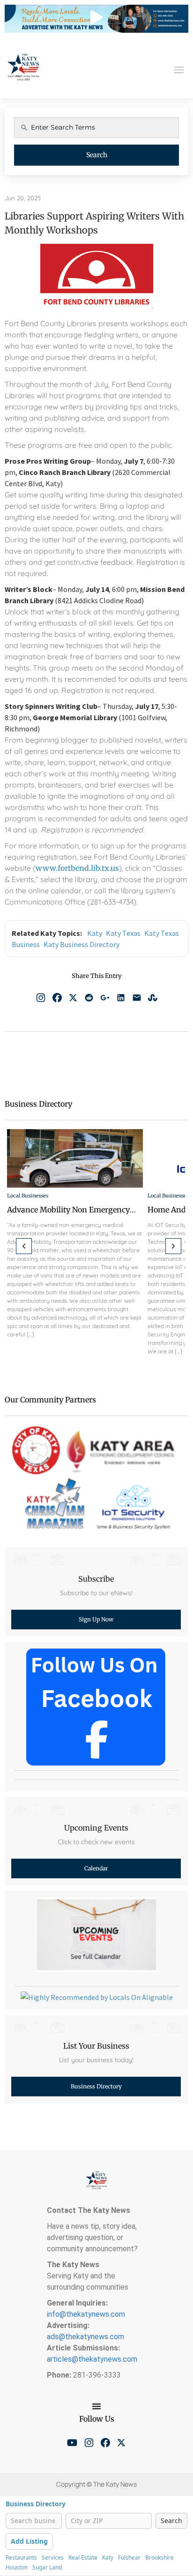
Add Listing (29, 2541)
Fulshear (129, 2558)
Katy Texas (123, 933)
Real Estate (83, 2558)
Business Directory (36, 2504)
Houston (17, 2568)
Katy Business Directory (82, 944)
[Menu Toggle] (96, 2406)
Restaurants (21, 2558)
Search (97, 155)
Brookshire (160, 2558)
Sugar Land (47, 2568)
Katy (95, 933)
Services (53, 2558)
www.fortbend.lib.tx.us (77, 868)
